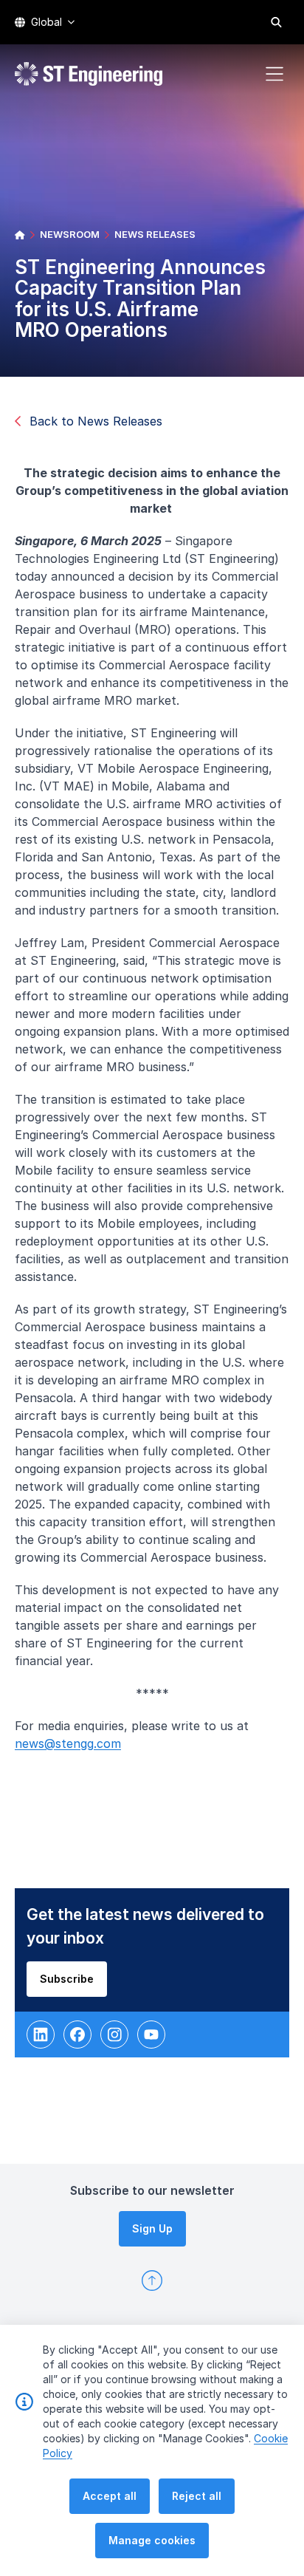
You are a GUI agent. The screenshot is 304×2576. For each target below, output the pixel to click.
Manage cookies (152, 2540)
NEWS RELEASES (155, 234)
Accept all (110, 2496)
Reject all (197, 2496)
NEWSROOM (70, 234)
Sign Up (152, 2228)
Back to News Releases (96, 421)
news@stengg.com (68, 1743)
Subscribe (67, 1979)
